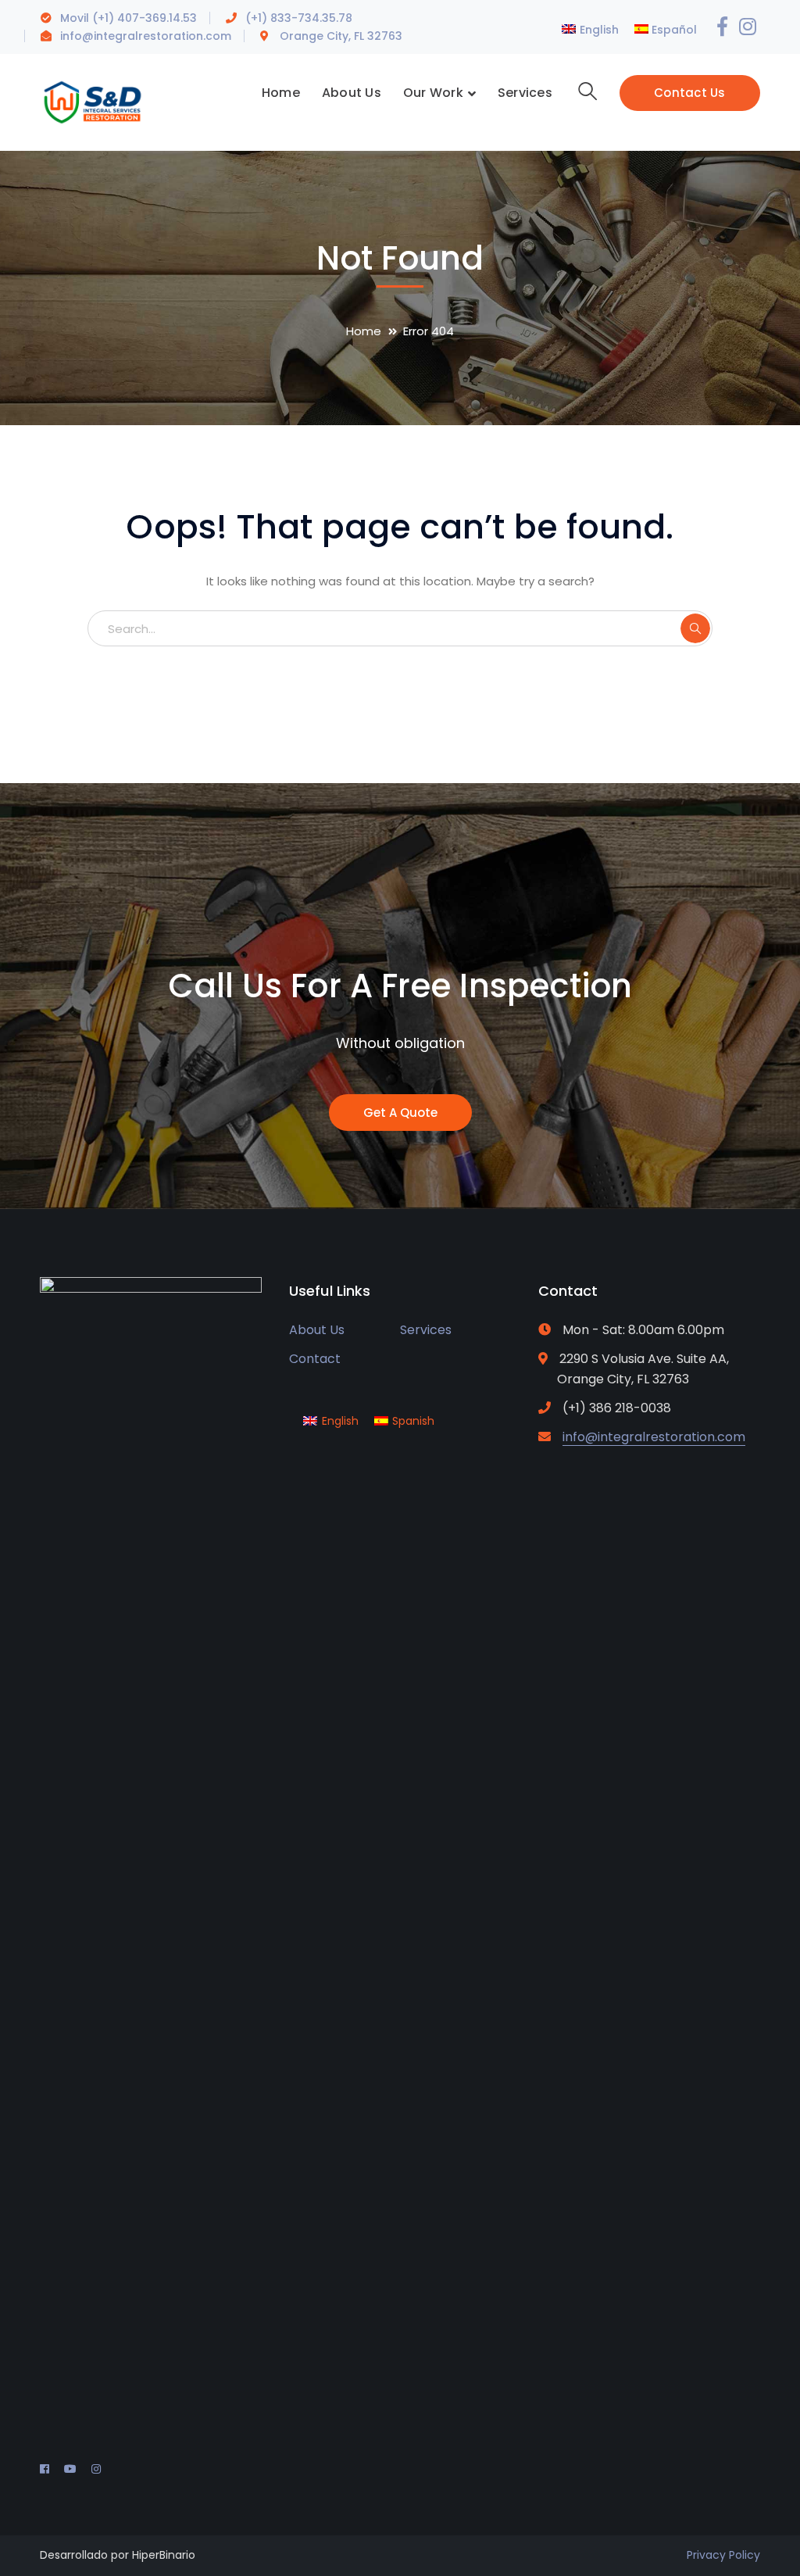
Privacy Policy (723, 2555)
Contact (315, 1359)
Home (364, 331)
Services (426, 1330)
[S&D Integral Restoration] (93, 101)
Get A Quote (400, 1113)
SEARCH (695, 628)
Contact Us (690, 93)
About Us (317, 1330)
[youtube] (70, 2469)
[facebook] (45, 2469)
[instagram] (96, 2469)
